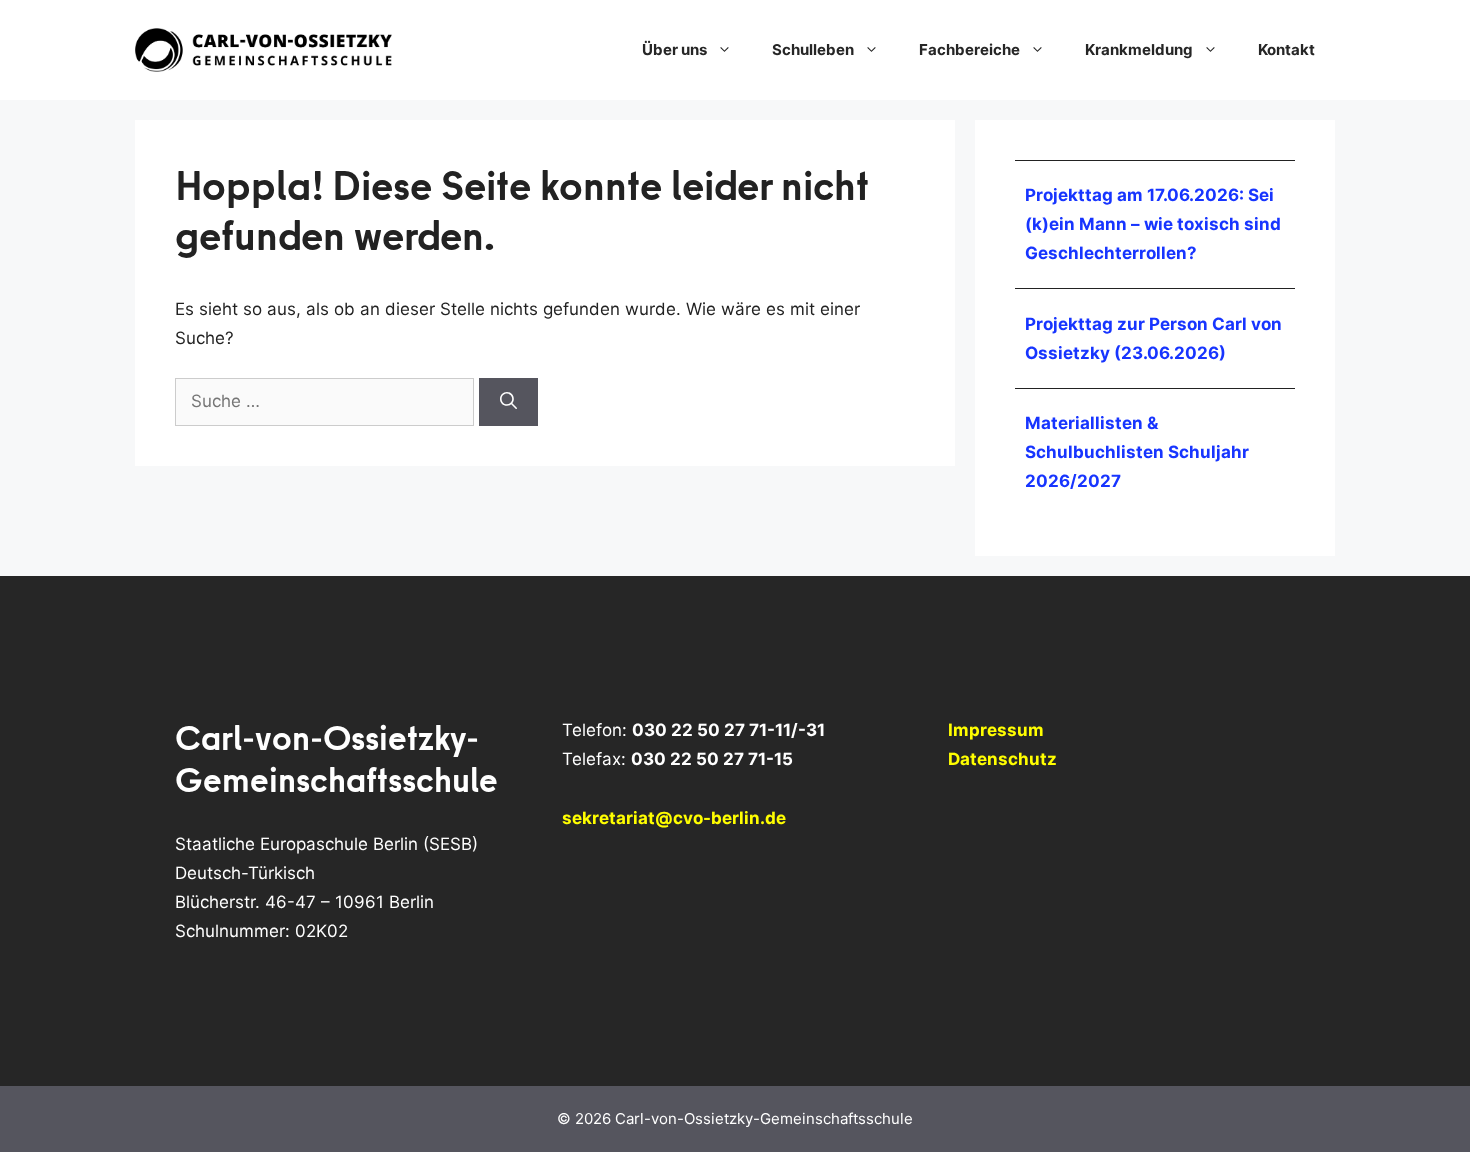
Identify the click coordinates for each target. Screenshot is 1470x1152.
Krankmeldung (1139, 49)
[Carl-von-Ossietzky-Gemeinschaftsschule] (265, 49)
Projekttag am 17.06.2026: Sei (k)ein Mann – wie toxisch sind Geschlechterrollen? (1153, 224)
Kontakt (1286, 49)
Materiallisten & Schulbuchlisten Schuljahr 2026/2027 (1137, 452)
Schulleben (813, 49)
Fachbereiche (969, 49)
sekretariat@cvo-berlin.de (674, 818)
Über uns (674, 49)
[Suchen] (508, 402)
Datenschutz (1002, 759)
